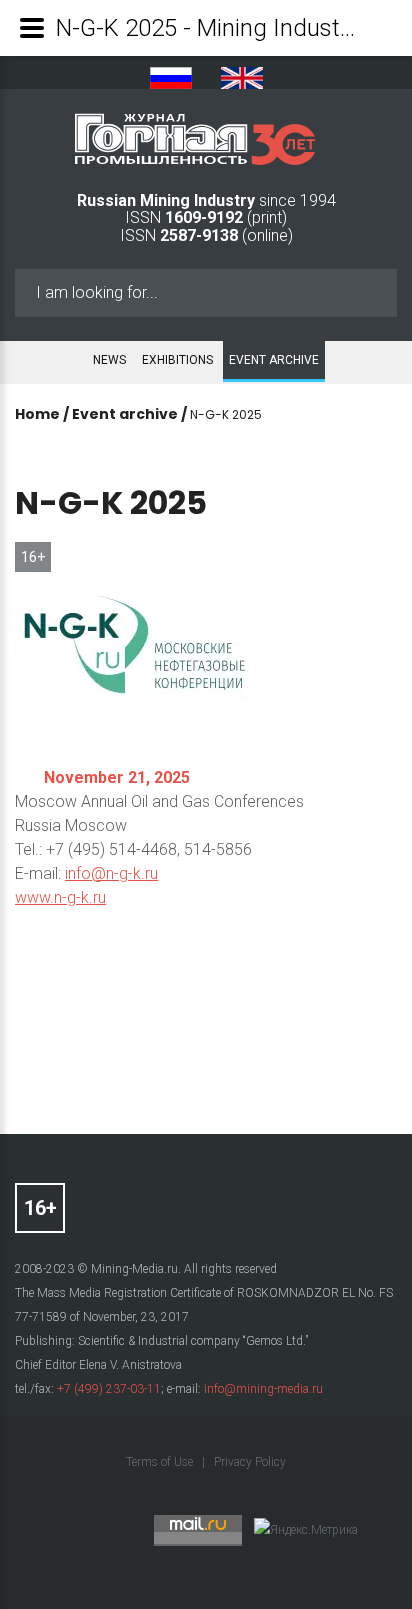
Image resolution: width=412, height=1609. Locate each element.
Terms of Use (161, 1462)
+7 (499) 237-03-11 (109, 1389)
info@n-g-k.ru (111, 873)
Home (37, 414)
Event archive (274, 360)
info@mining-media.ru (263, 1389)
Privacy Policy (250, 1462)
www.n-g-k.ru (60, 897)
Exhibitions (177, 360)
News (109, 360)
